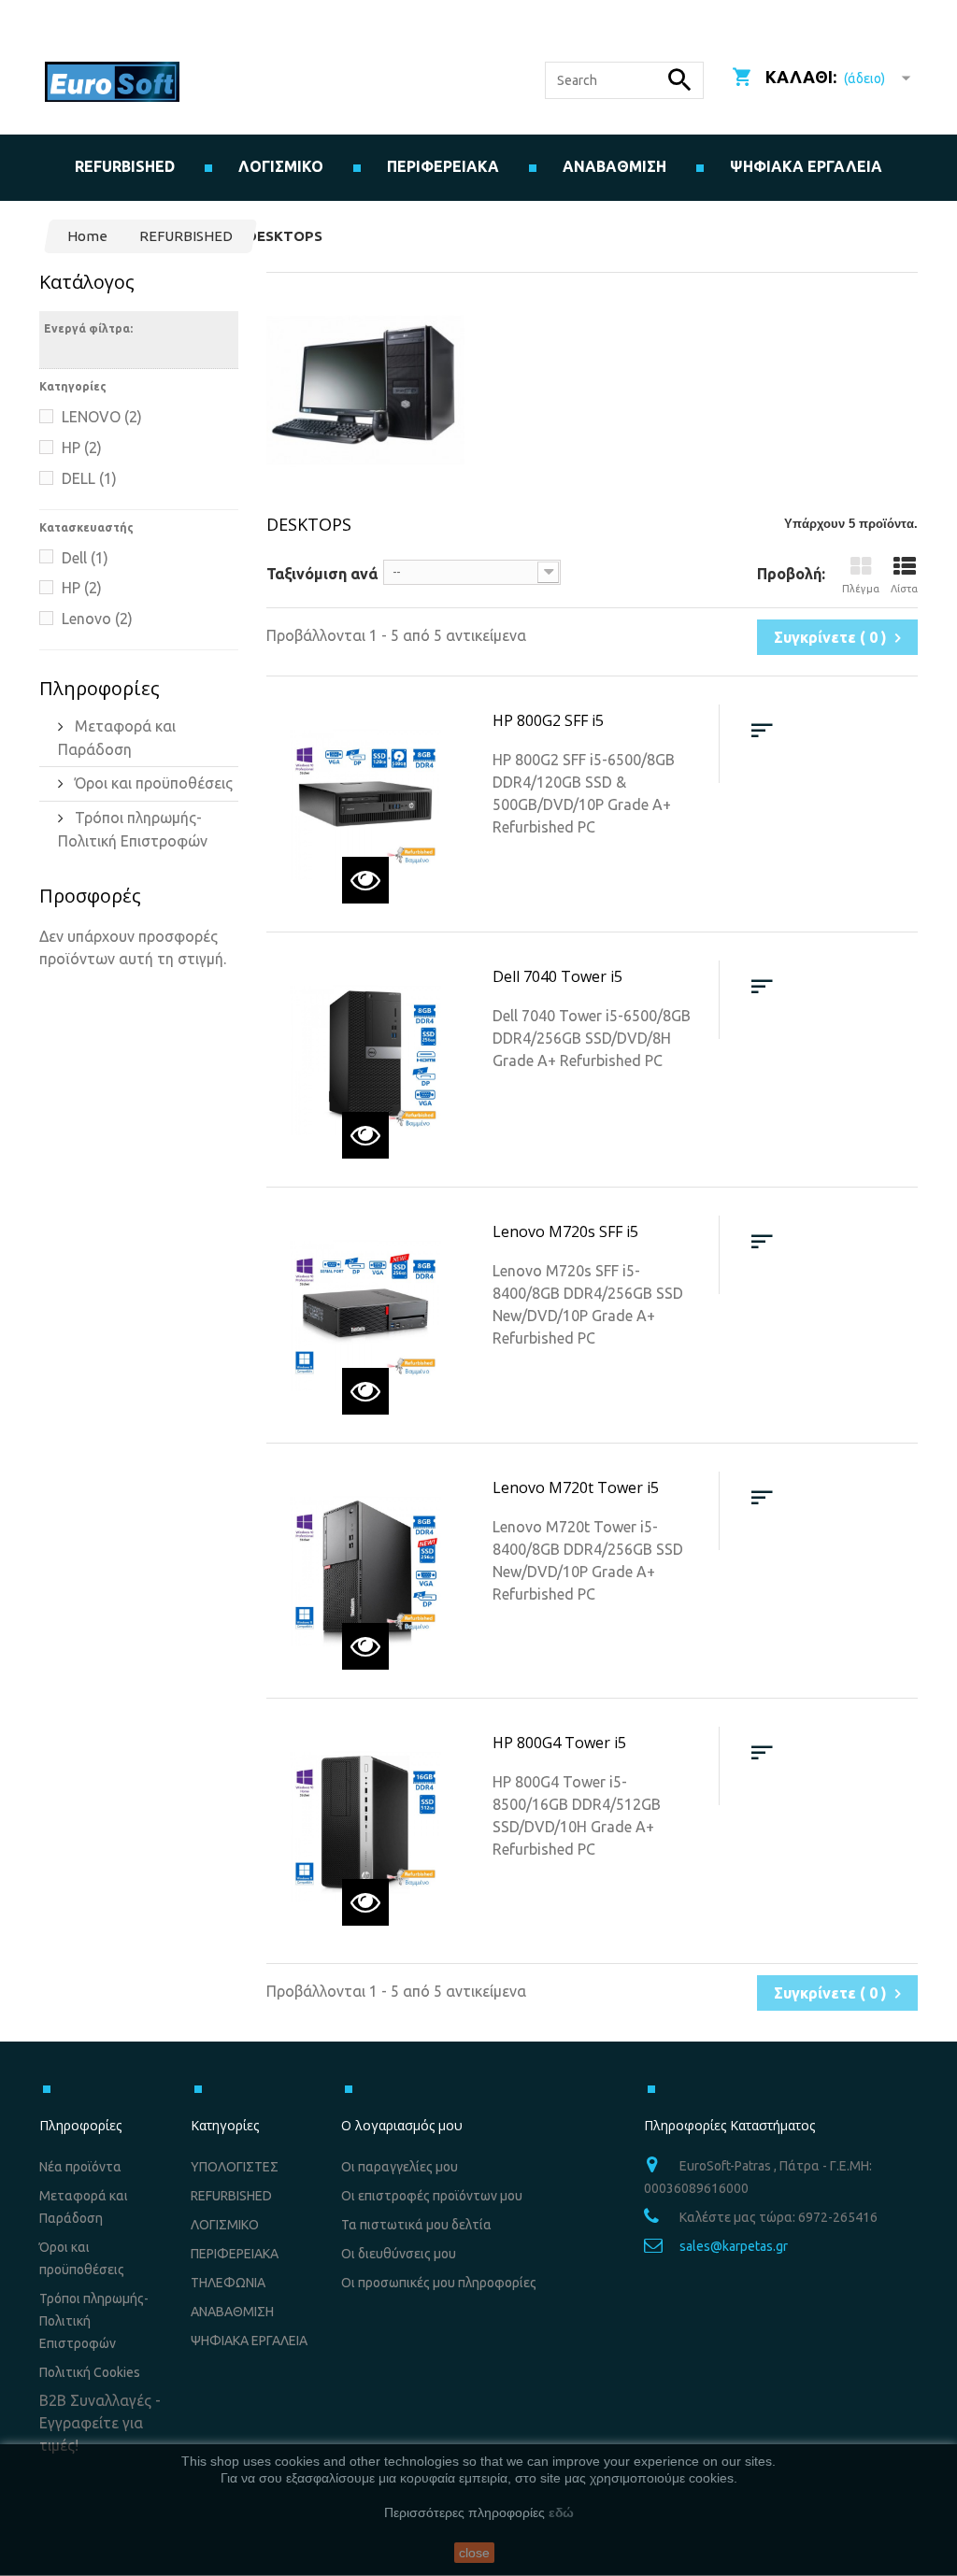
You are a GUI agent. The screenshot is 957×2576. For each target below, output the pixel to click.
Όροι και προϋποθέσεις (152, 783)
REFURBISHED (125, 166)
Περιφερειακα (443, 166)
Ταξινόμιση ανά (322, 574)
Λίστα (904, 589)
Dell (85, 558)
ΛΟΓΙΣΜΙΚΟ (225, 2225)
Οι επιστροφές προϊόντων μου (432, 2196)
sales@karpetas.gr (734, 2246)
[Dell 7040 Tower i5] (365, 1060)
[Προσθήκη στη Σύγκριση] (762, 731)
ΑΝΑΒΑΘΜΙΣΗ (614, 166)
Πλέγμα (861, 589)
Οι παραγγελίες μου (400, 2167)
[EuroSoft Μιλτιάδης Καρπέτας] (112, 82)
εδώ (561, 2512)
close (474, 2553)
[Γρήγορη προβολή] (365, 880)
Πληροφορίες (100, 688)
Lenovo (97, 619)
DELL (89, 478)
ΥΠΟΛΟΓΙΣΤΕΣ (235, 2167)
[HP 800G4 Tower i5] (365, 1826)
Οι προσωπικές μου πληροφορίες (439, 2283)
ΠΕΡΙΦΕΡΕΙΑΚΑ (235, 2254)
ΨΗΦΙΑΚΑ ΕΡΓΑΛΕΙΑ (806, 166)
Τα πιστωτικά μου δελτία (416, 2225)
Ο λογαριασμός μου (402, 2125)
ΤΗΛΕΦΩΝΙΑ (228, 2283)
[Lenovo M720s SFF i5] (365, 1315)
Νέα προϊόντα (80, 2167)
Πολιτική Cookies (90, 2372)
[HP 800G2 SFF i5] (365, 804)
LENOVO (102, 417)
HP (82, 448)
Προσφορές (90, 896)
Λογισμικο (281, 166)
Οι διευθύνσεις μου (399, 2254)
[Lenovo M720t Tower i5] (365, 1571)
